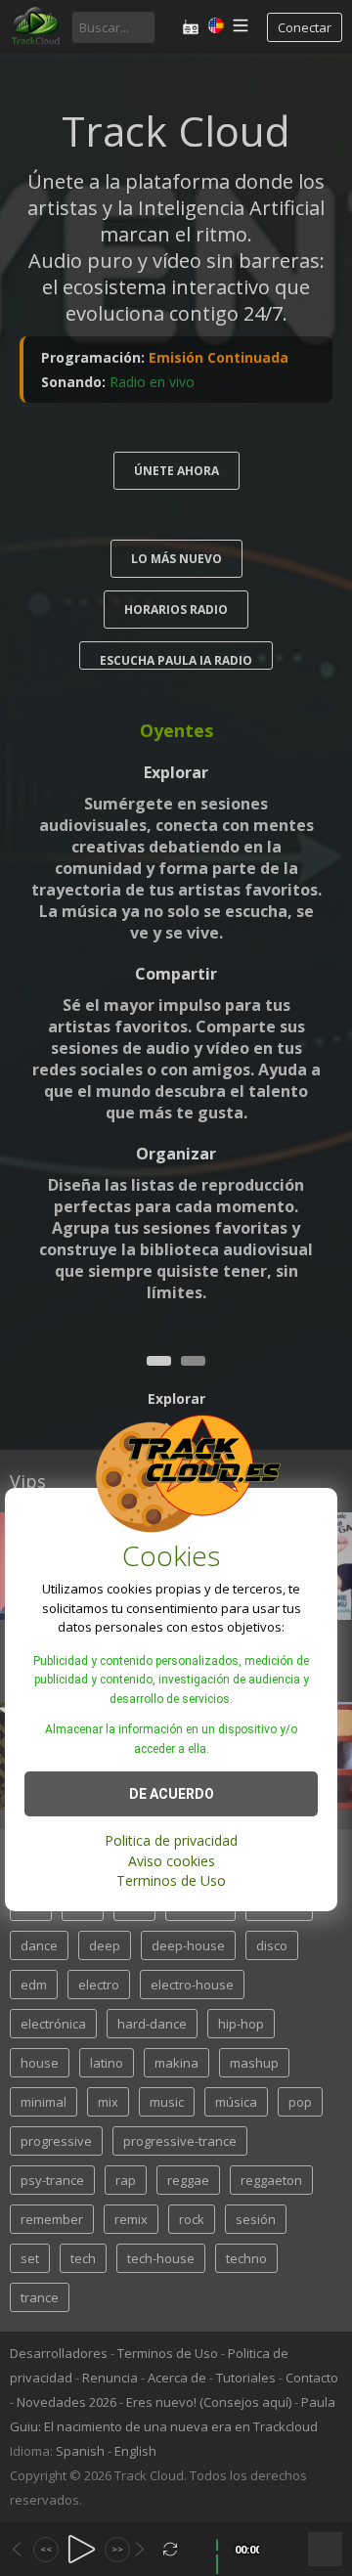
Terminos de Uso (171, 1880)
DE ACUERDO (172, 1794)
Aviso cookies (172, 1861)
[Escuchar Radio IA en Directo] (191, 27)
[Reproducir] (82, 2549)
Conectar (305, 27)
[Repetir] (171, 2549)
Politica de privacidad (171, 1840)
